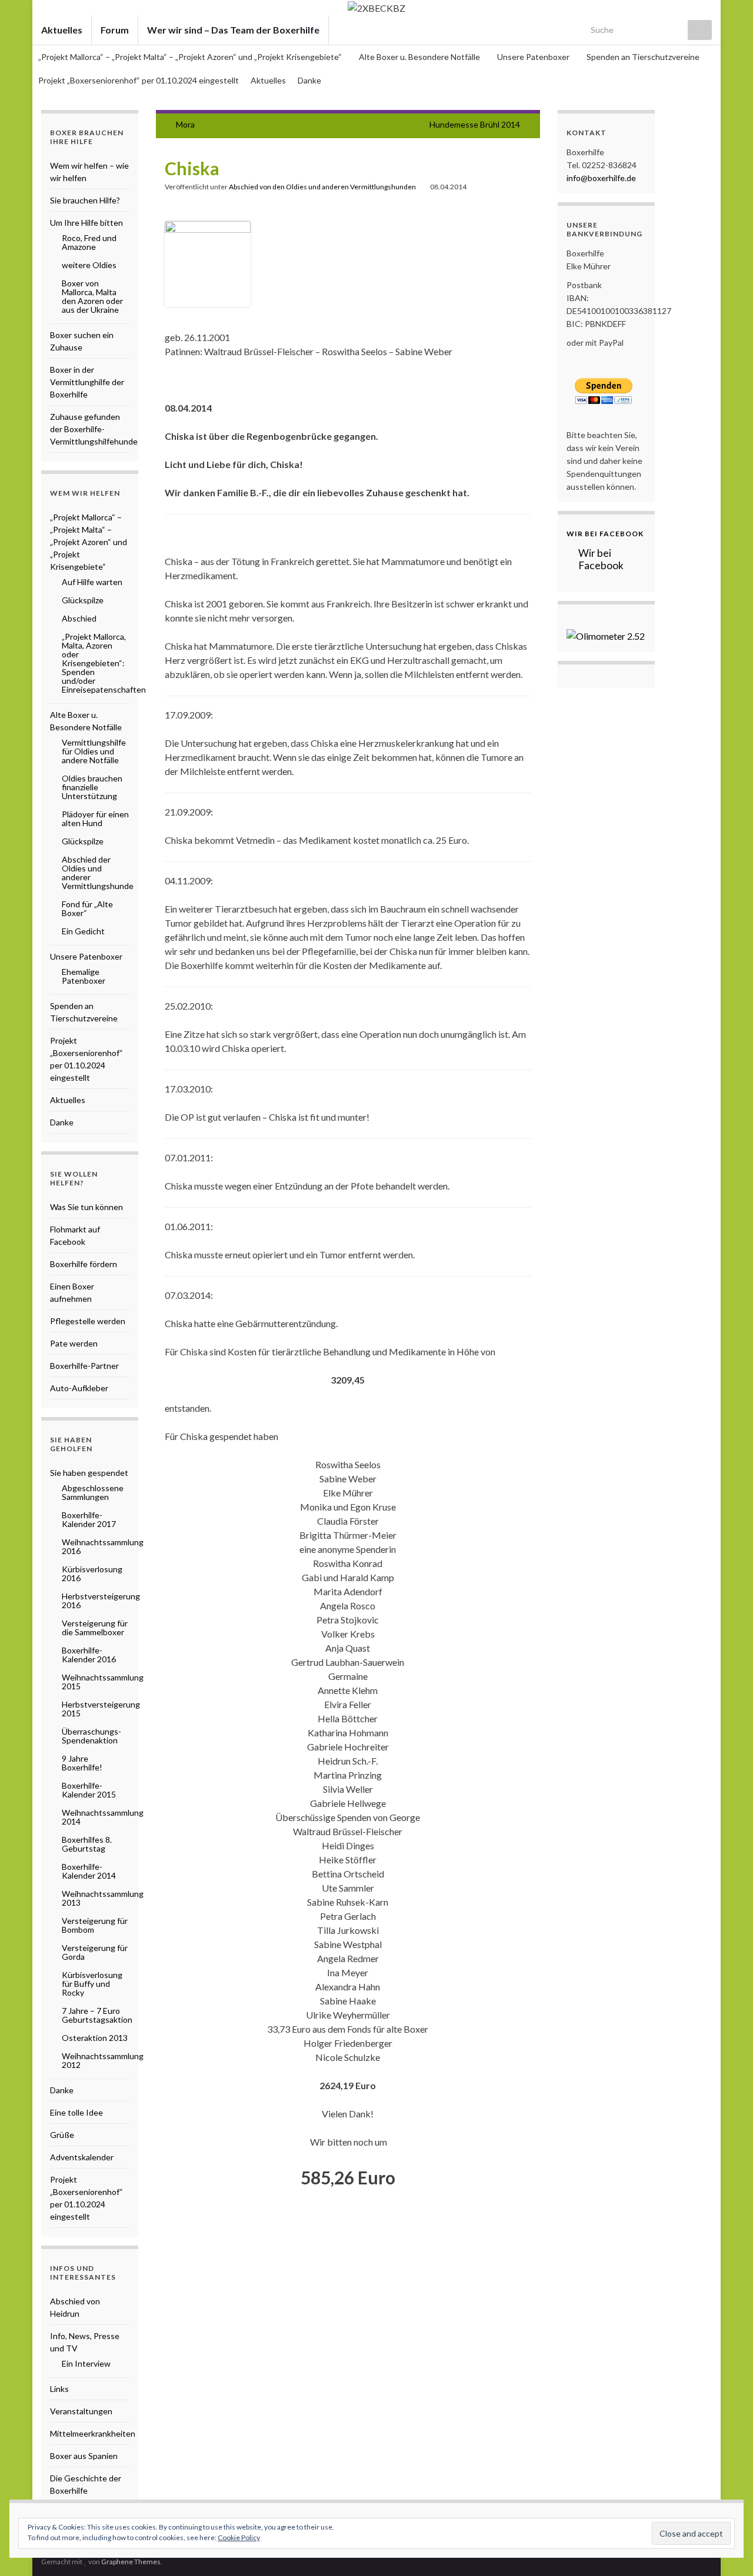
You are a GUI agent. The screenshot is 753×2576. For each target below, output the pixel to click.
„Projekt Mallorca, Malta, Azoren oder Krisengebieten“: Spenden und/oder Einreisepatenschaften (104, 663)
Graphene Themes (131, 2562)
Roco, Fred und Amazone (89, 242)
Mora (185, 124)
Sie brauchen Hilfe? (85, 200)
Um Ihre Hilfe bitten (86, 223)
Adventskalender (82, 2157)
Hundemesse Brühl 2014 (475, 124)
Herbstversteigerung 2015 (101, 1709)
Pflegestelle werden (88, 1321)
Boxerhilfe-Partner (84, 1366)
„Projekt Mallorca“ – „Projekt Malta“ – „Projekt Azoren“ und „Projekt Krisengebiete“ (191, 57)
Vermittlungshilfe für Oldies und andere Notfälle (94, 751)
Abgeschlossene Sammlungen (93, 1492)
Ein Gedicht (83, 931)
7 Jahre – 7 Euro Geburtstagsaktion (97, 2015)
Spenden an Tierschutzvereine (643, 57)
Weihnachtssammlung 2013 (103, 1898)
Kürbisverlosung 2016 (92, 1573)
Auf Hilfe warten (92, 582)
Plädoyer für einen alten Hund (95, 818)
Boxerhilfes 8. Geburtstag (87, 1844)
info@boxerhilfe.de (601, 178)
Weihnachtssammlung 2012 (103, 2060)
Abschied (79, 618)
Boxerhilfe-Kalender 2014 (89, 1871)
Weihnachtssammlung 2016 (103, 1546)
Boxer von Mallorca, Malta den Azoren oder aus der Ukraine (92, 296)
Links (59, 2389)
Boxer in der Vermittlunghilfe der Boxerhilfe (87, 382)
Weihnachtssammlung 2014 (103, 1817)
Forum (115, 30)
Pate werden (74, 1343)
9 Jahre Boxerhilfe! (82, 1763)
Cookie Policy (239, 2537)
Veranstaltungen (81, 2411)
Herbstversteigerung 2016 (101, 1601)
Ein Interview (86, 2363)
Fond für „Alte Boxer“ (87, 908)
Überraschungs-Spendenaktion (91, 1736)
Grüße (62, 2135)
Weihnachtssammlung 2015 (103, 1682)
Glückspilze (83, 600)
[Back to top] (727, 2550)
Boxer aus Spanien (84, 2456)
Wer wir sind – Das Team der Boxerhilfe (233, 30)
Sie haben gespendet (89, 1473)
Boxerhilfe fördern (84, 1264)
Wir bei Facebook (605, 534)
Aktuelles (62, 30)
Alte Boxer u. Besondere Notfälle (420, 57)
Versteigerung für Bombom (95, 1925)
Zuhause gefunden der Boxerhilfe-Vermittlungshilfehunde (94, 429)
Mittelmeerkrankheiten (93, 2433)
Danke (309, 80)
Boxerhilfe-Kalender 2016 (89, 1655)
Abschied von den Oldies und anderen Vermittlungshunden (322, 187)
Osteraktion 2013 (95, 2038)
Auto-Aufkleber (79, 1388)
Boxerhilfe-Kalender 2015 (89, 1790)
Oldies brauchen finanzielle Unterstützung (92, 787)
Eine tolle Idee (76, 2112)
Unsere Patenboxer (534, 57)
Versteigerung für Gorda (95, 1952)
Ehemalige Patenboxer (84, 976)
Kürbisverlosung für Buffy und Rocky (92, 1984)
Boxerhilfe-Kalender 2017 (89, 1519)
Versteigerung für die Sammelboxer (95, 1628)
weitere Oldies (89, 265)
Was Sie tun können (86, 1207)
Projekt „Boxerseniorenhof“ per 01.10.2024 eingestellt (139, 80)
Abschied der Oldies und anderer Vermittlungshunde (98, 873)
